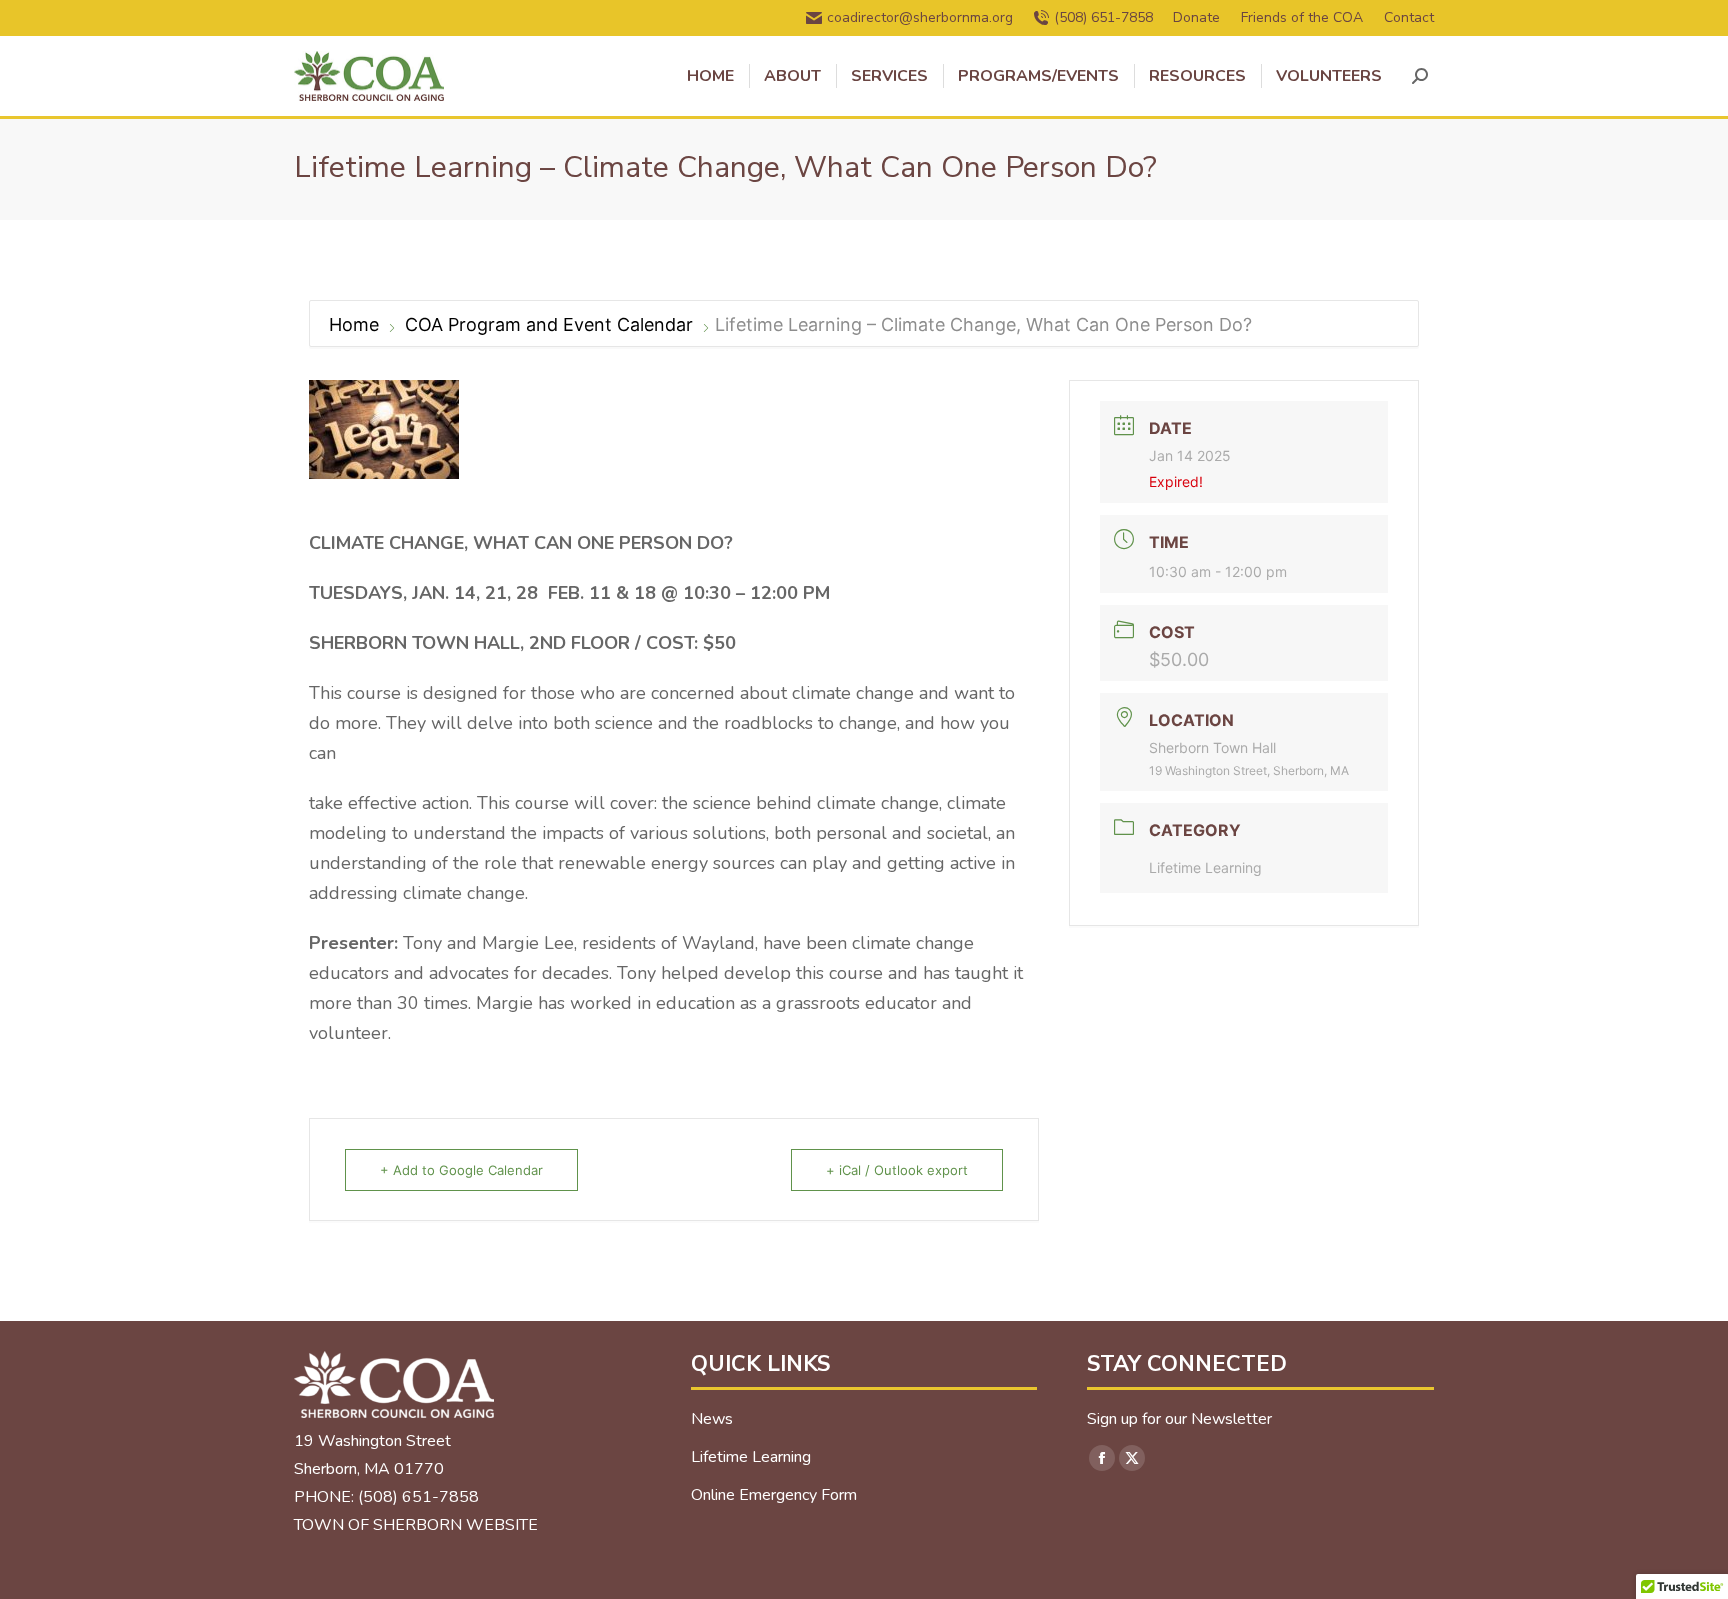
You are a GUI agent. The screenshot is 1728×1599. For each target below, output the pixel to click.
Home (356, 324)
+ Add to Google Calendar (461, 1170)
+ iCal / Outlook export (897, 1170)
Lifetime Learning (1205, 867)
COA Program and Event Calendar (549, 324)
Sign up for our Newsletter (1179, 1419)
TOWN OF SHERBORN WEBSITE (416, 1525)
